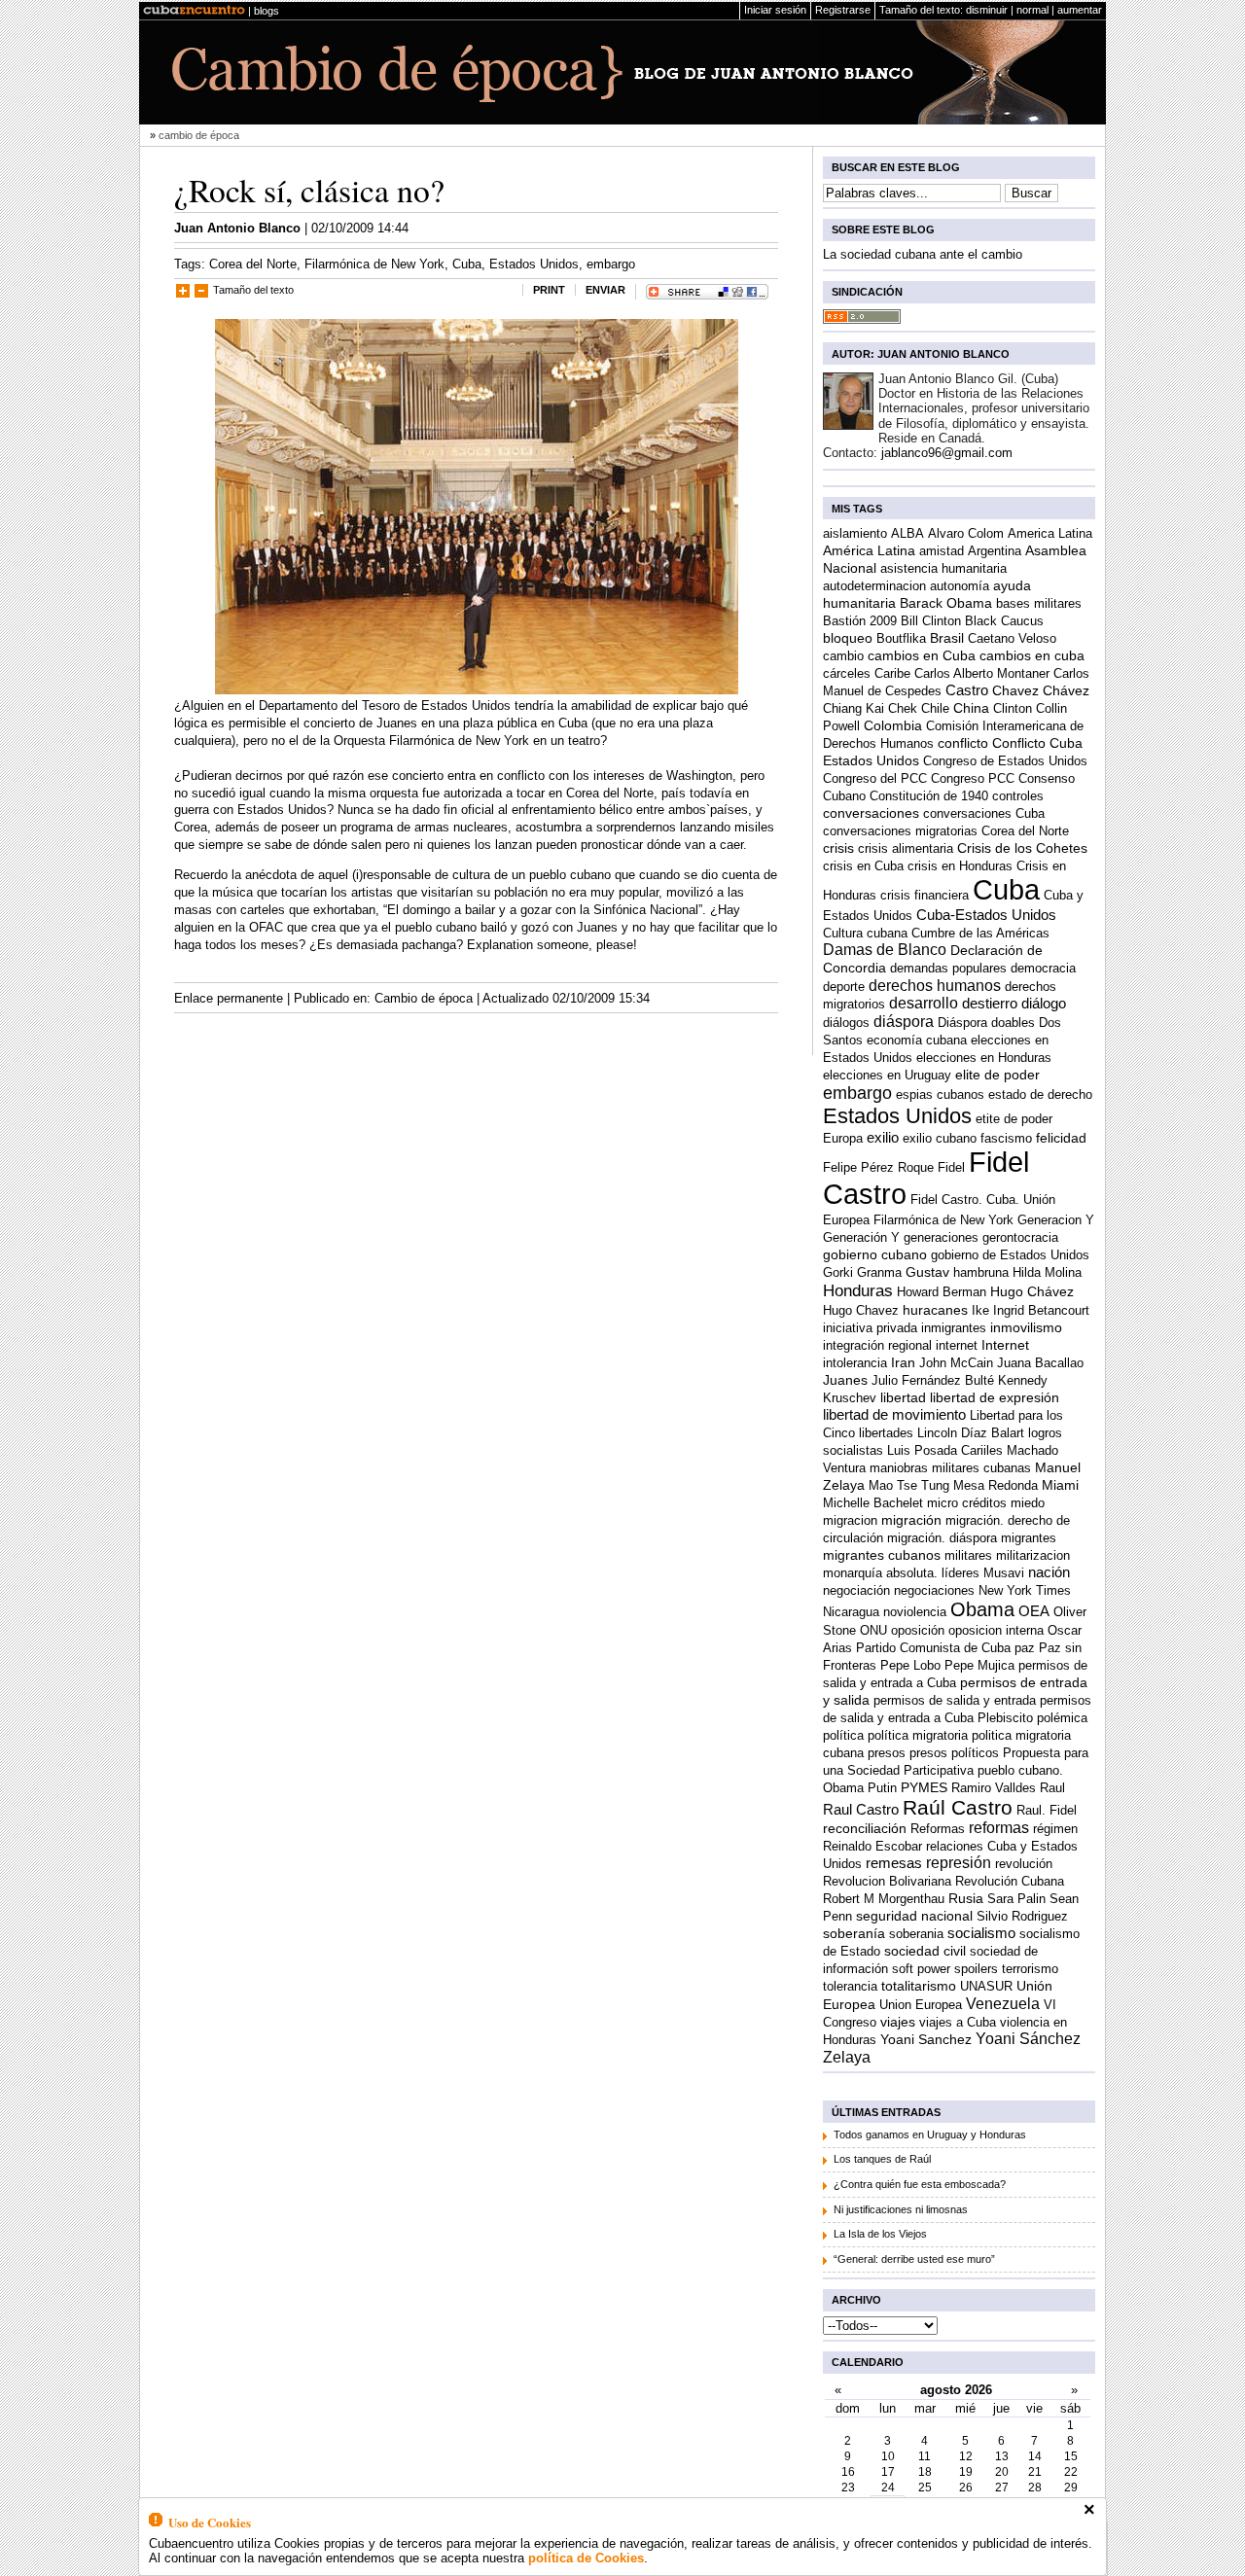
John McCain (956, 1363)
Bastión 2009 (860, 621)
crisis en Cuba (863, 866)
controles (1018, 796)
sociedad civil (925, 1951)
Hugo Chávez (1032, 1291)
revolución (1024, 1864)
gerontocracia (1020, 1237)
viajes (898, 2022)
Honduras (858, 1290)
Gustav (927, 1272)
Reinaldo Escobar (872, 1846)
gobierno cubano (875, 1255)
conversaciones (871, 813)
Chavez (1015, 691)
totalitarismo (919, 1986)
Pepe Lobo (910, 1665)
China (971, 708)
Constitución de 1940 (929, 796)
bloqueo (848, 638)
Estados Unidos (534, 264)
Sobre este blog (883, 229)
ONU (873, 1630)
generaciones (941, 1237)
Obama (982, 1609)
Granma (879, 1272)
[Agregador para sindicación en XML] (862, 319)
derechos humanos (935, 985)
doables (1013, 1023)
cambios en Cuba (922, 656)
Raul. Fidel (1047, 1810)
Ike (980, 1310)
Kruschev (850, 1398)
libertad (903, 1398)
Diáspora (962, 1023)
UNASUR (986, 1986)
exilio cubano (940, 1138)
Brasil (947, 638)
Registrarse (843, 10)
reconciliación (865, 1829)
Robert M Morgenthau (884, 1899)
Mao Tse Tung (909, 1485)
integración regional (877, 1345)
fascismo (1006, 1138)
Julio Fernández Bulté (933, 1380)
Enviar (605, 290)
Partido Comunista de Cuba (933, 1648)
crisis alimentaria (906, 848)
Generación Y (861, 1237)
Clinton (1013, 708)
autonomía (960, 586)
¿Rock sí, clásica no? (309, 190)
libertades (886, 1433)
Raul (1052, 1788)
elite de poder (997, 1075)
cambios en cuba (1032, 655)
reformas (999, 1828)
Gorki (838, 1272)
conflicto (963, 743)
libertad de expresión (995, 1398)
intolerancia (855, 1363)
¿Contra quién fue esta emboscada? (920, 2184)
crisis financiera (925, 895)
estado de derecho (1040, 1094)
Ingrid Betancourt (1041, 1310)
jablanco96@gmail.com (947, 453)
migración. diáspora (942, 1538)
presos (887, 1753)
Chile (935, 708)
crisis (838, 848)
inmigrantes (954, 1328)
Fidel (951, 1167)
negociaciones (934, 1590)
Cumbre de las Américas (980, 933)
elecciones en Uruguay (887, 1075)
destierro (990, 1003)
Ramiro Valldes (994, 1788)
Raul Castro (861, 1809)
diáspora (904, 1021)
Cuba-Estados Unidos (986, 915)
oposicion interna (996, 1630)
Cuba (467, 264)
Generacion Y (1056, 1220)
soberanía (854, 1934)
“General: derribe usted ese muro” (914, 2259)
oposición (918, 1630)
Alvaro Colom (966, 533)
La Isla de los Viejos (880, 2234)
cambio (843, 656)
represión (959, 1863)
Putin (882, 1788)
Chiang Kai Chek (870, 708)
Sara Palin (1016, 1899)
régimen (1055, 1829)
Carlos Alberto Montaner (982, 673)
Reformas (938, 1829)
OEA (1034, 1611)
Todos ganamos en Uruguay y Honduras (930, 2135)
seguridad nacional (914, 1916)
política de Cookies (586, 2558)
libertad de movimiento (894, 1414)
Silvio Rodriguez (1022, 1916)
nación (1049, 1572)
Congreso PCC (973, 778)
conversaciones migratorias (900, 831)
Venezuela (1003, 2003)
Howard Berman (942, 1292)
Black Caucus (1004, 621)
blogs (267, 11)
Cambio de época (424, 998)
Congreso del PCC (875, 778)
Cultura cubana (865, 933)
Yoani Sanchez (926, 2039)
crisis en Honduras (960, 866)
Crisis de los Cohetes (1022, 848)
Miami (1060, 1485)
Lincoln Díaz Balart (971, 1433)
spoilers (976, 1969)
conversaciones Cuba (984, 813)
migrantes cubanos (882, 1555)
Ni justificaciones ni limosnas (901, 2209)
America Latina (1050, 533)
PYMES (924, 1788)
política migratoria (918, 1735)
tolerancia (850, 1986)
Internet (1005, 1345)
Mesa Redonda (996, 1485)
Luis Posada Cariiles (945, 1450)
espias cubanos (940, 1094)
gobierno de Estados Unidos (1010, 1255)
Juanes (845, 1380)
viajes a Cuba (958, 2022)
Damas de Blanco (885, 950)
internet (957, 1345)
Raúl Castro (958, 1807)
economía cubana (917, 1040)
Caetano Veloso (1012, 638)
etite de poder (1014, 1119)
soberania (916, 1934)
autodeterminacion (874, 586)
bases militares (1039, 603)
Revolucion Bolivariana (887, 1881)
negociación (856, 1590)
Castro (967, 690)
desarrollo (924, 1003)
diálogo (1044, 1003)
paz (1025, 1648)
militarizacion (1033, 1555)
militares (968, 1555)
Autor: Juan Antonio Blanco (921, 354)
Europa (843, 1138)
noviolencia (915, 1612)
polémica (1062, 1718)
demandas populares (948, 968)
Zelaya (847, 2057)
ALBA (907, 533)
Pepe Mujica (979, 1665)
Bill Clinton (931, 621)
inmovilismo (1026, 1327)
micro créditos (967, 1503)
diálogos (846, 1023)
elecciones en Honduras (984, 1058)
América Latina (869, 550)
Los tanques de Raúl (882, 2159)
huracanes (935, 1310)
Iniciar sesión (775, 10)
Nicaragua (851, 1612)
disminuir (987, 10)
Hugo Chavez (861, 1310)
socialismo (981, 1933)
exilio (883, 1137)
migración (911, 1520)
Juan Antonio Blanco (237, 228)
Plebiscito (1005, 1718)
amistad (942, 551)
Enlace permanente (229, 998)
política (843, 1735)
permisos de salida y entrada (955, 1700)
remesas (894, 1863)
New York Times (1025, 1590)
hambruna (981, 1272)
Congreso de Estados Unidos (1005, 761)
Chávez (1066, 691)
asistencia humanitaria (943, 568)
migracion (850, 1520)
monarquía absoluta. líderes (901, 1573)
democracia (1043, 968)
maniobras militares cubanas (950, 1468)
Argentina (995, 551)
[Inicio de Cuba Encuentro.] (194, 11)
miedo (1028, 1503)
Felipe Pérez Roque (878, 1167)
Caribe (892, 673)
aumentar (1080, 10)
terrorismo (1030, 1969)
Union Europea (921, 2005)
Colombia (893, 725)
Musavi (1004, 1573)
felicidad (1061, 1138)
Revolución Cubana (1010, 1881)
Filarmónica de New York (374, 264)
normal (1032, 10)
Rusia (966, 1898)
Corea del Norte (253, 264)
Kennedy (1023, 1380)
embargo (611, 264)
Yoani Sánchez (1028, 2039)
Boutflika (901, 638)
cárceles (847, 673)
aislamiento (855, 533)
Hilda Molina (1047, 1272)
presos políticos (954, 1753)
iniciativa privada (870, 1328)
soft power (921, 1969)
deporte (844, 987)
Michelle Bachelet (873, 1503)
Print (549, 290)
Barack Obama (946, 603)
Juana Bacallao (1040, 1363)
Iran (903, 1363)
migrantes (1029, 1538)
